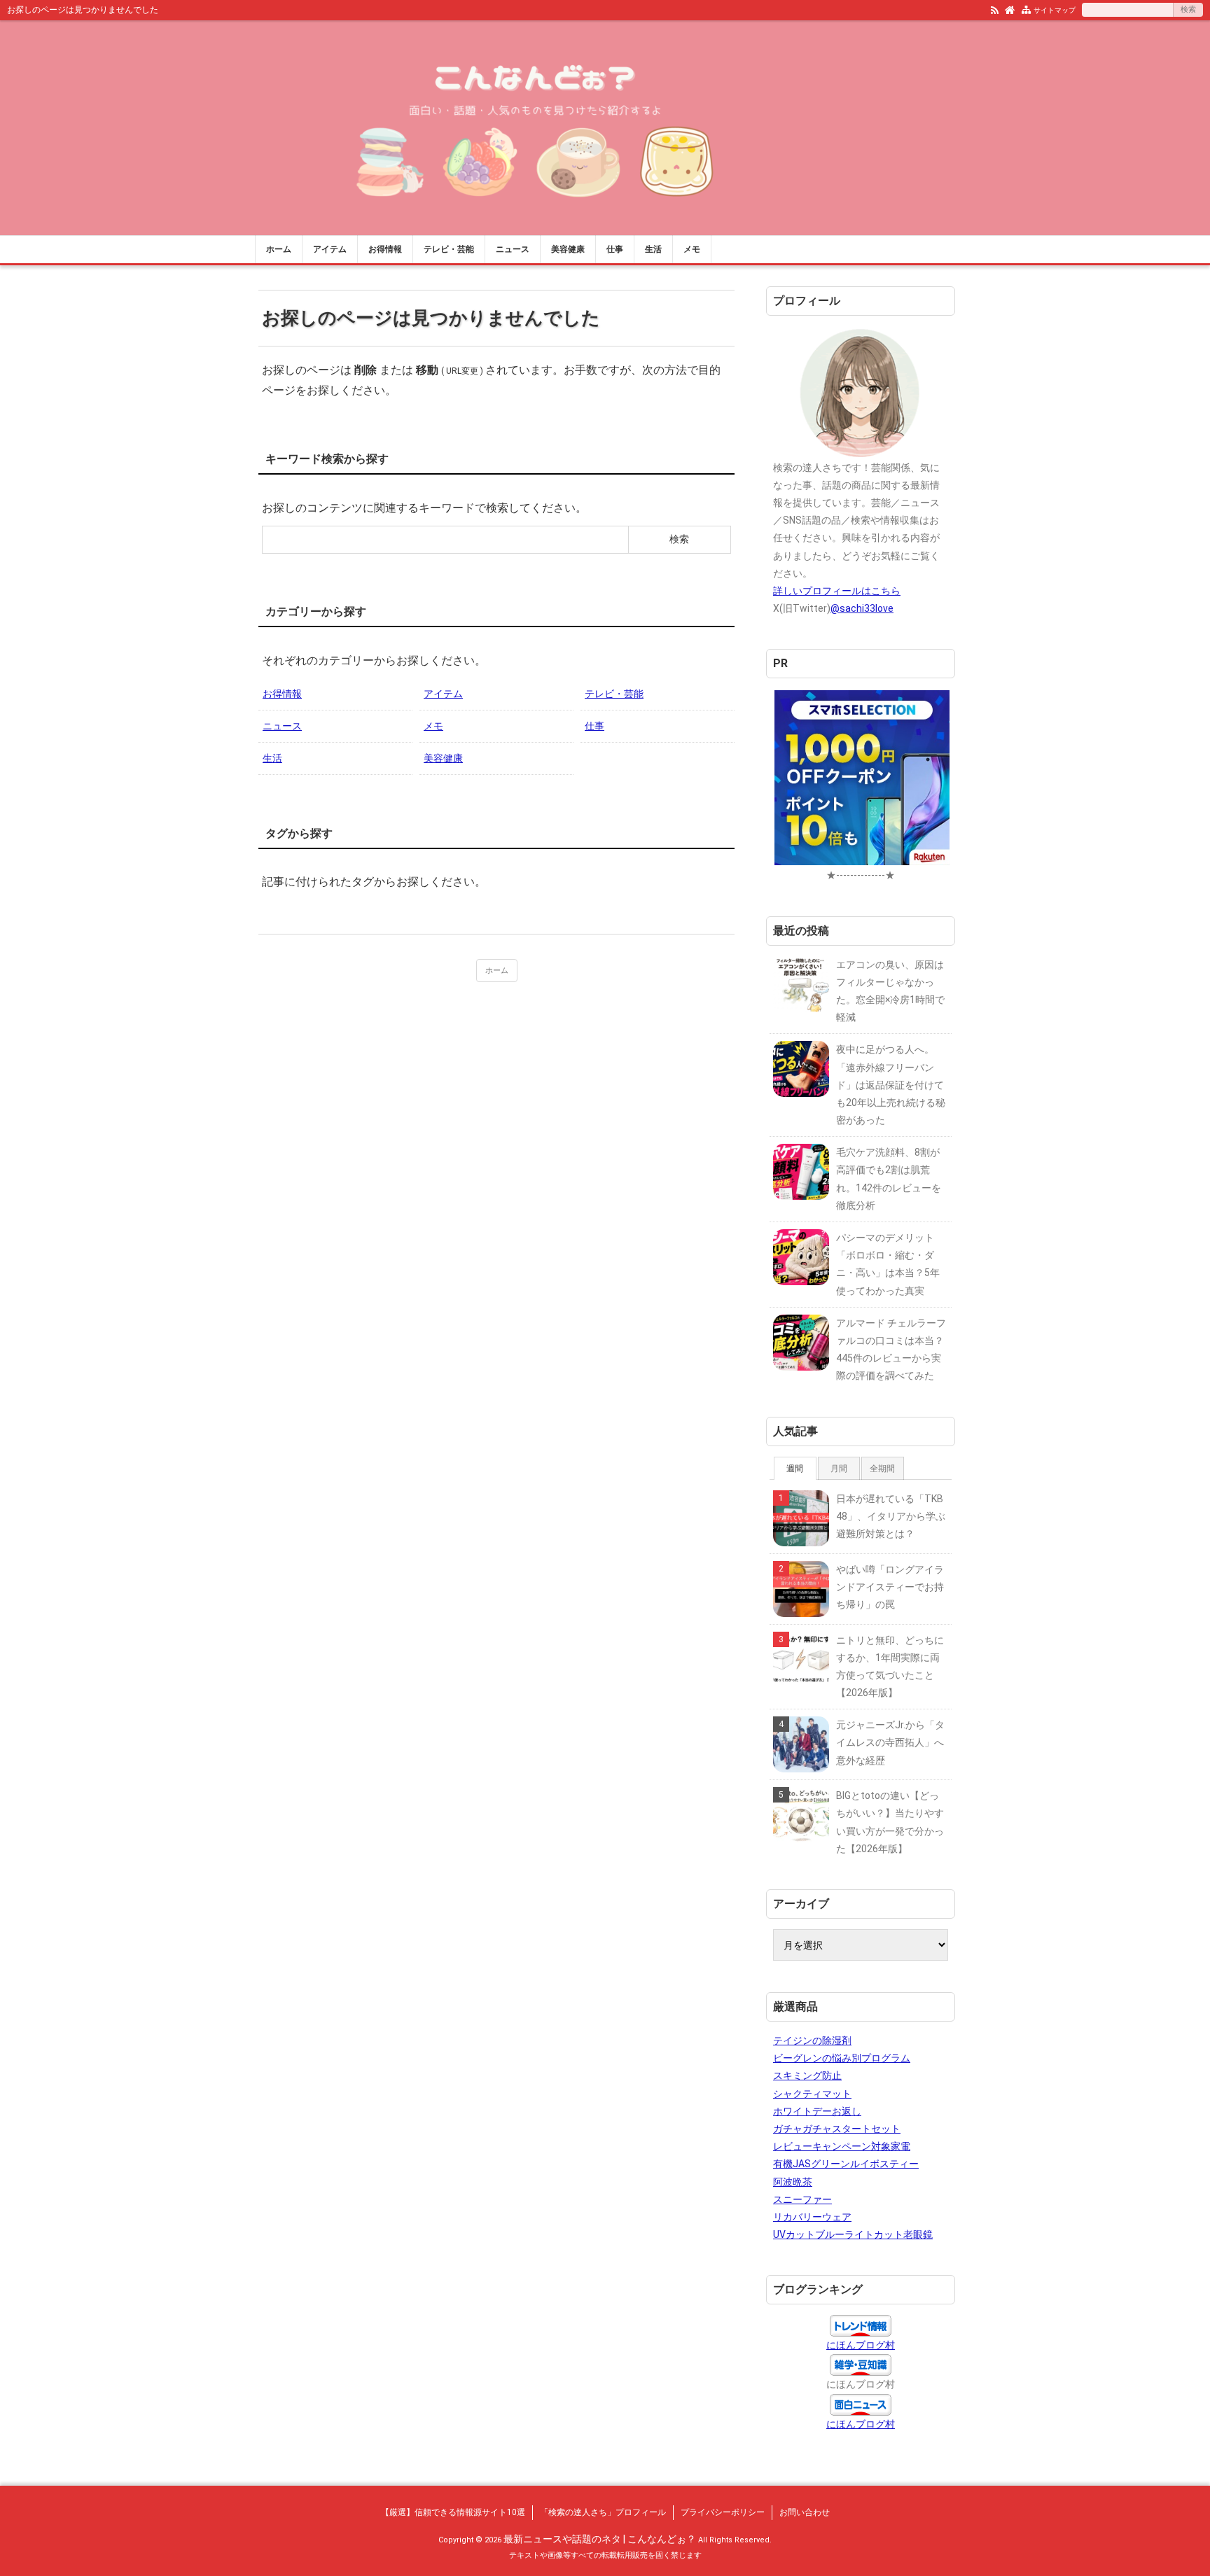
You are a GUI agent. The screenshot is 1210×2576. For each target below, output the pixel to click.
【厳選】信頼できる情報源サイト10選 (453, 2512)
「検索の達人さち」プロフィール (603, 2512)
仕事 (615, 249)
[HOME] (1010, 9)
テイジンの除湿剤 (812, 2040)
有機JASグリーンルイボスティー (846, 2164)
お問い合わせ (805, 2512)
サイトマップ (1055, 10)
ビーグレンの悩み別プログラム (842, 2058)
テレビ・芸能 (449, 249)
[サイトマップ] (1026, 9)
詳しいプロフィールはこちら (837, 591)
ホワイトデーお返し (817, 2111)
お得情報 (385, 249)
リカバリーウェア (812, 2217)
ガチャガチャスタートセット (837, 2129)
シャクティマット (812, 2094)
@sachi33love (862, 608)
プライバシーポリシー (723, 2512)
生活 (653, 249)
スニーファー (802, 2199)
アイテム (330, 249)
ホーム (279, 249)
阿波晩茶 (793, 2182)
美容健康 (568, 249)
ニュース (513, 249)
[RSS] (995, 9)
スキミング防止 (807, 2075)
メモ (692, 249)
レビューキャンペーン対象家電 (842, 2146)
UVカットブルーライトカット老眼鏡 (853, 2234)
